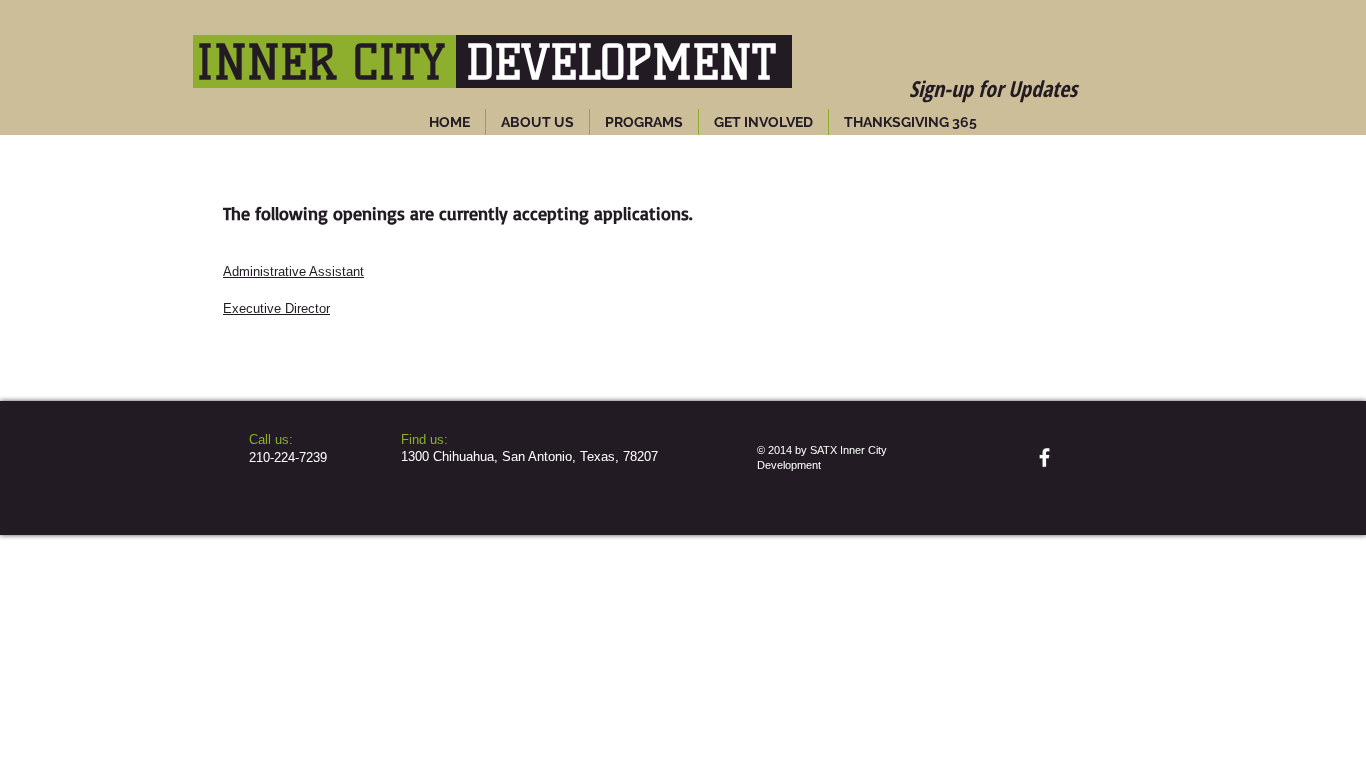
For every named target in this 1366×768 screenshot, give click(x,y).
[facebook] (1044, 457)
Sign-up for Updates (993, 88)
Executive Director (276, 308)
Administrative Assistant (293, 271)
